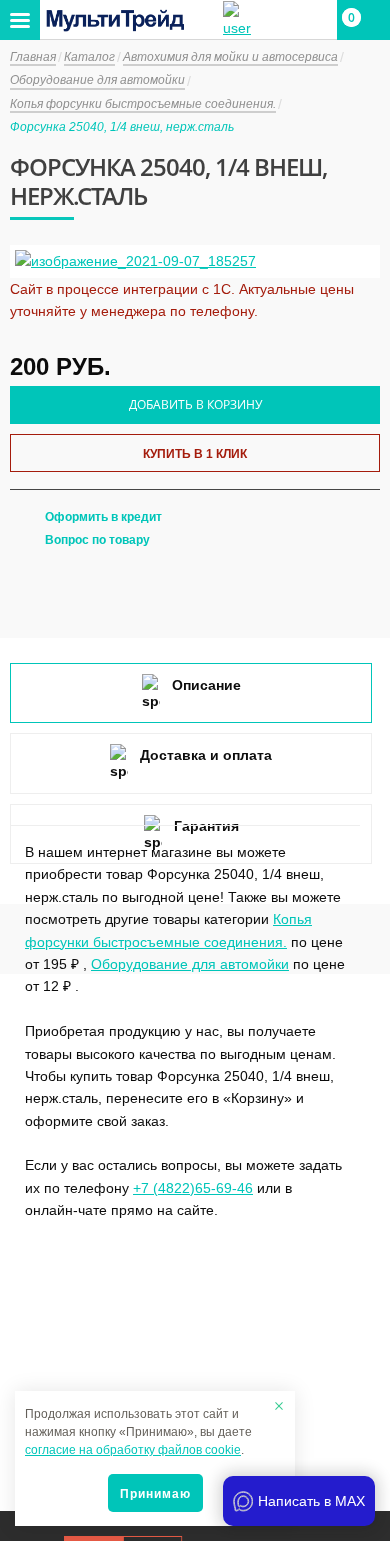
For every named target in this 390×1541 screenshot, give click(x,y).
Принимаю (155, 1494)
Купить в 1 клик (195, 454)
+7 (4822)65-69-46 (193, 1188)
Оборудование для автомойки (190, 964)
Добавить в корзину (195, 404)
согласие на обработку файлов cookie (133, 1450)
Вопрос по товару (97, 540)
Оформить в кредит (103, 517)
